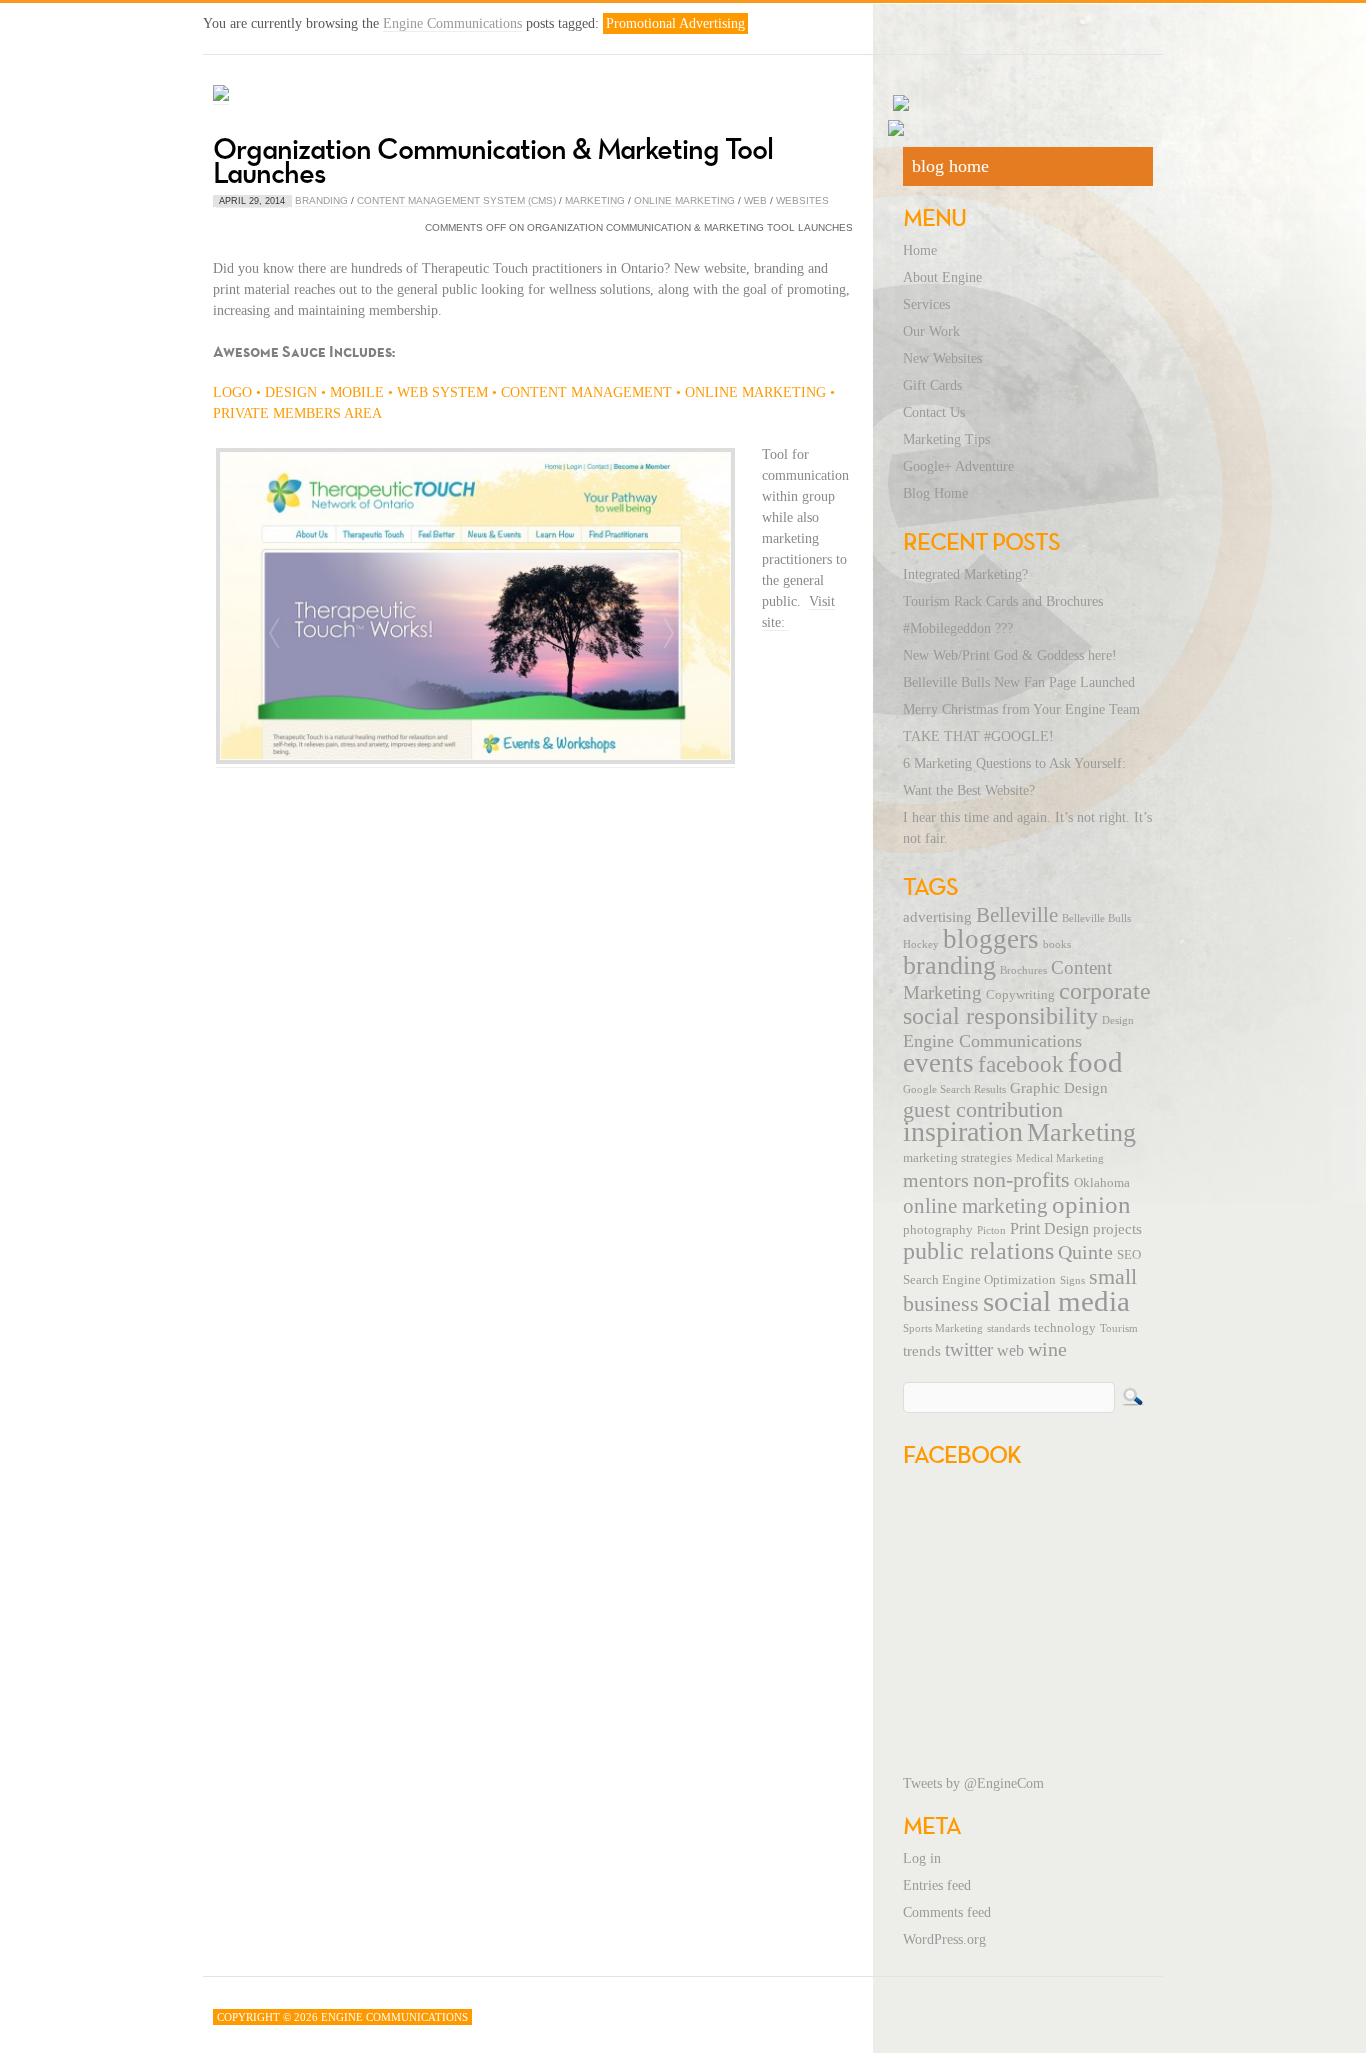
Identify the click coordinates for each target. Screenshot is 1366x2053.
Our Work (931, 331)
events (938, 1063)
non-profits (1021, 1179)
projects (1117, 1229)
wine (1047, 1349)
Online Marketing (684, 200)
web (1010, 1351)
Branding (321, 200)
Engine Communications (452, 23)
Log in (922, 1858)
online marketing (975, 1206)
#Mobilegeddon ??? (958, 628)
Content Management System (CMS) (456, 200)
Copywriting (1020, 995)
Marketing (595, 200)
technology (1065, 1328)
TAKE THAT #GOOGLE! (978, 736)
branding (949, 965)
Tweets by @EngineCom (973, 1783)
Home (920, 250)
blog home (950, 166)
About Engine (942, 277)
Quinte (1085, 1252)
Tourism (1119, 1328)
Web (755, 200)
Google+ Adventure (958, 466)
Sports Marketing (943, 1328)
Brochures (1023, 970)
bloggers (991, 939)
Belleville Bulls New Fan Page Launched (1019, 682)
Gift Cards (932, 385)
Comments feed (947, 1912)
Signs (1072, 1280)
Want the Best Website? (969, 790)
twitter (969, 1349)
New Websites (942, 358)
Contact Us (934, 412)
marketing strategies (957, 1158)
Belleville (1017, 915)
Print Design (1049, 1229)
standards (1008, 1328)
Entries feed (937, 1885)
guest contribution (983, 1110)
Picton (991, 1230)
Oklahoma (1102, 1183)
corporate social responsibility (1027, 1003)
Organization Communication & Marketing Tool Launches (493, 160)
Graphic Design (1059, 1088)
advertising (937, 917)
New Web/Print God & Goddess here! (1010, 655)
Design (1118, 1020)
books (1057, 944)
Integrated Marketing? (965, 574)
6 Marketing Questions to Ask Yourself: (1014, 763)
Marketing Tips (946, 439)
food (1095, 1062)
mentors (936, 1180)
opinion (1091, 1204)
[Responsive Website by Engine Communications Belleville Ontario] (475, 760)
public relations (978, 1251)
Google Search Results (954, 1089)
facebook (1021, 1064)
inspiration (963, 1131)
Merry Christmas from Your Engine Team (1021, 709)
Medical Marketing (1060, 1158)
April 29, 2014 (252, 201)
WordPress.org (944, 1939)
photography (938, 1230)
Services (926, 304)
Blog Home (935, 493)
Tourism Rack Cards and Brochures (1003, 601)
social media (1056, 1301)
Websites (802, 200)
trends (922, 1351)
